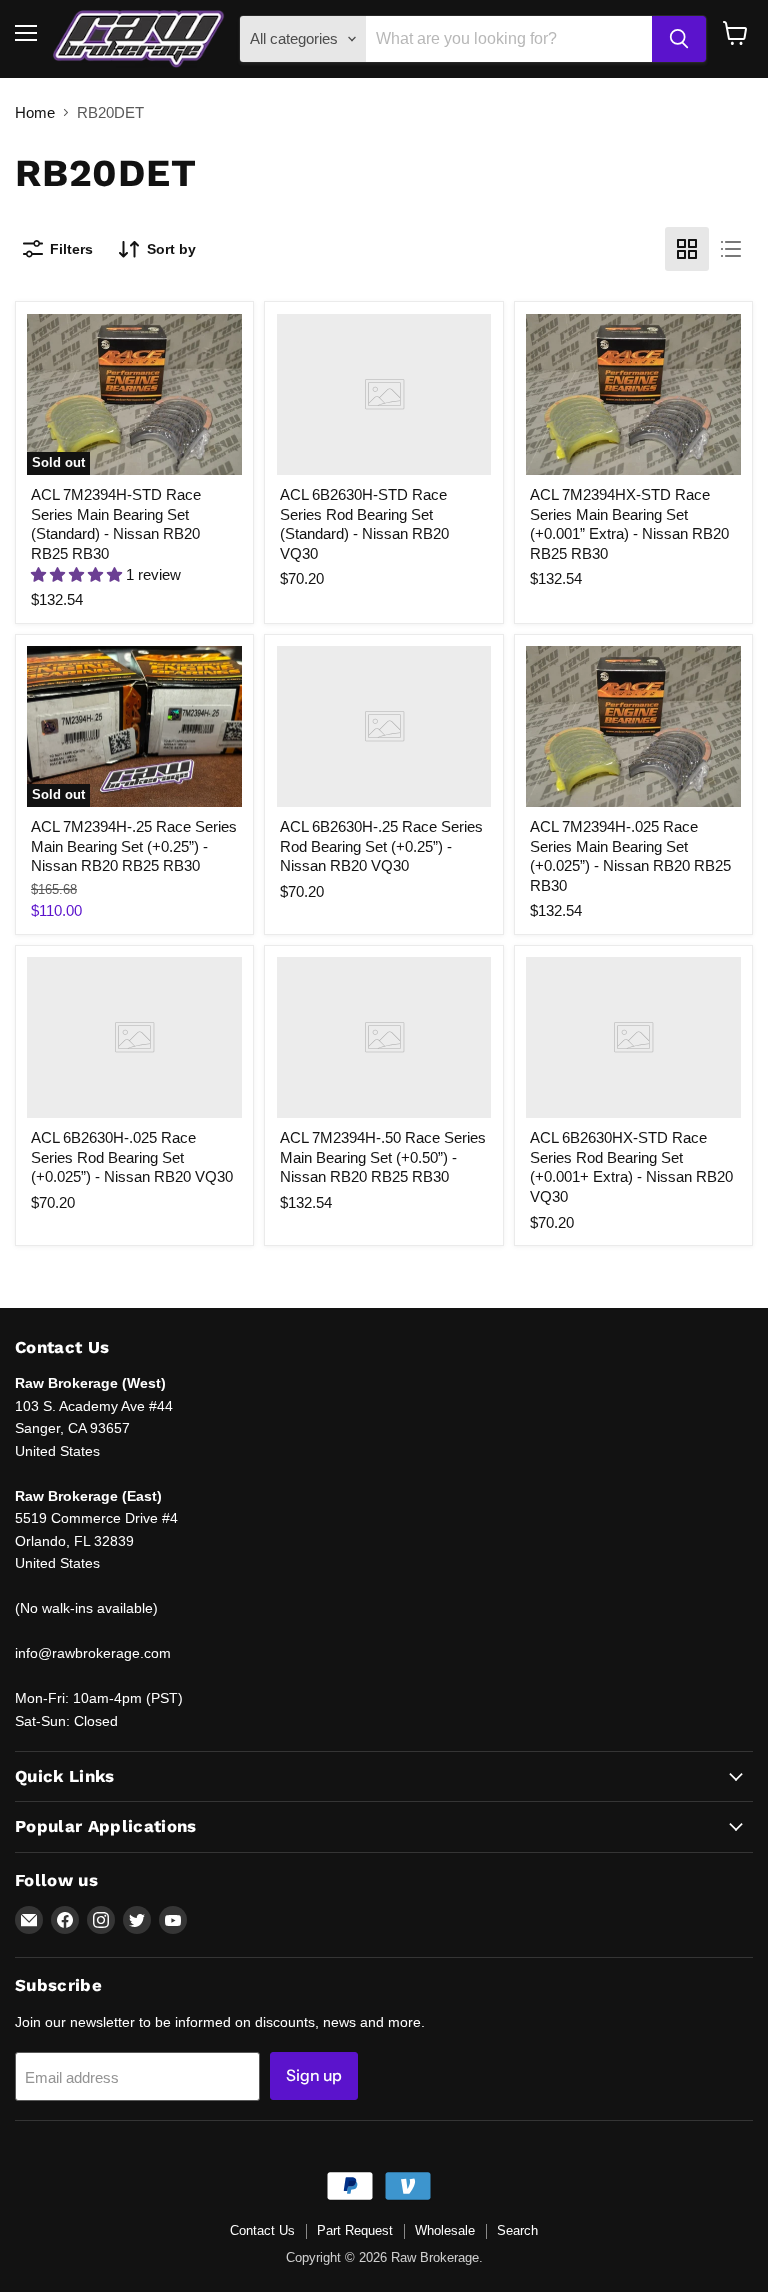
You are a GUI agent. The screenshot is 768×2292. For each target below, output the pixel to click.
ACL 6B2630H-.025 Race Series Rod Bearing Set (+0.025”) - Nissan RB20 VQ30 (132, 1157)
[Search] (679, 39)
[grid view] (687, 249)
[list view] (731, 249)
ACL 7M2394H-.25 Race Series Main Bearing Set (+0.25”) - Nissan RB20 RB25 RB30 (134, 846)
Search (517, 2230)
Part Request (355, 2230)
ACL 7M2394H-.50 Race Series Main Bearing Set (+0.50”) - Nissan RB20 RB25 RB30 (383, 1157)
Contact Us (262, 2230)
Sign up (314, 2075)
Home (35, 112)
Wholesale (445, 2230)
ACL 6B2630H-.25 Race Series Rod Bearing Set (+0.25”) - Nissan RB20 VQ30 (381, 846)
